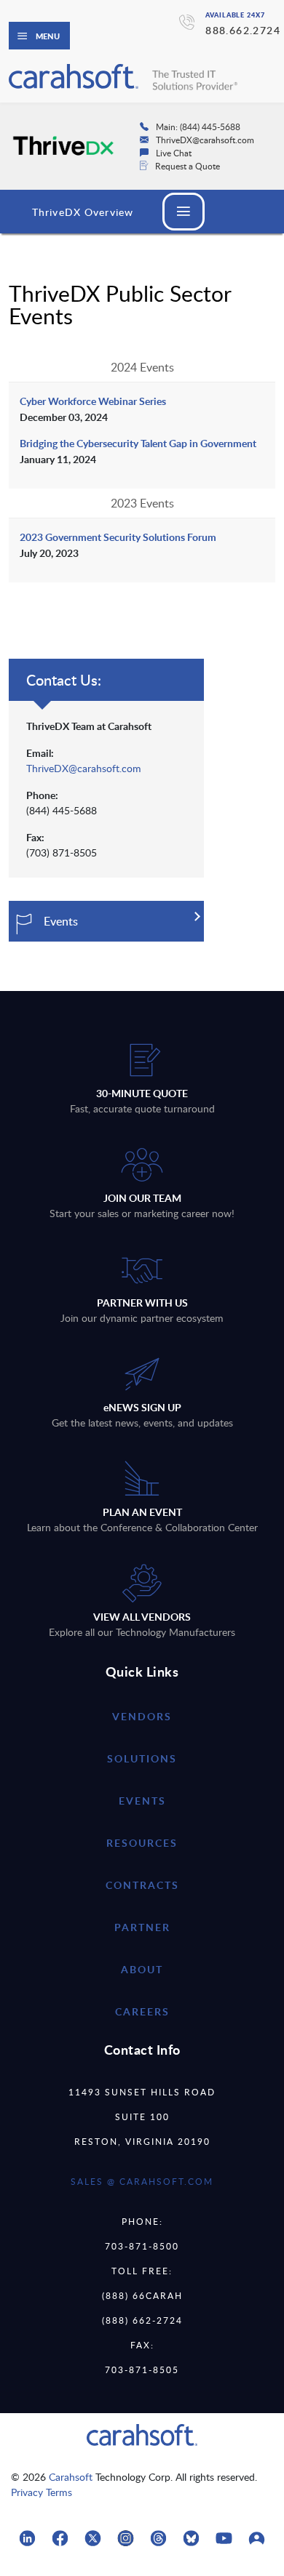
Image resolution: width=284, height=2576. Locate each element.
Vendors (142, 1716)
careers (142, 2011)
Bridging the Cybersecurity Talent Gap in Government (138, 443)
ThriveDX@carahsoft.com (84, 768)
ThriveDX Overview (83, 212)
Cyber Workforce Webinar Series (93, 401)
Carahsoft (71, 2477)
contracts (142, 1885)
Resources (142, 1843)
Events (142, 1801)
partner (142, 1927)
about (142, 1969)
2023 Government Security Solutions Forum (118, 537)
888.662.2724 (243, 30)
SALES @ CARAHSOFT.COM (142, 2181)
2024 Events (142, 367)
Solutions (142, 1758)
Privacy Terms (42, 2492)
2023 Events (142, 503)
